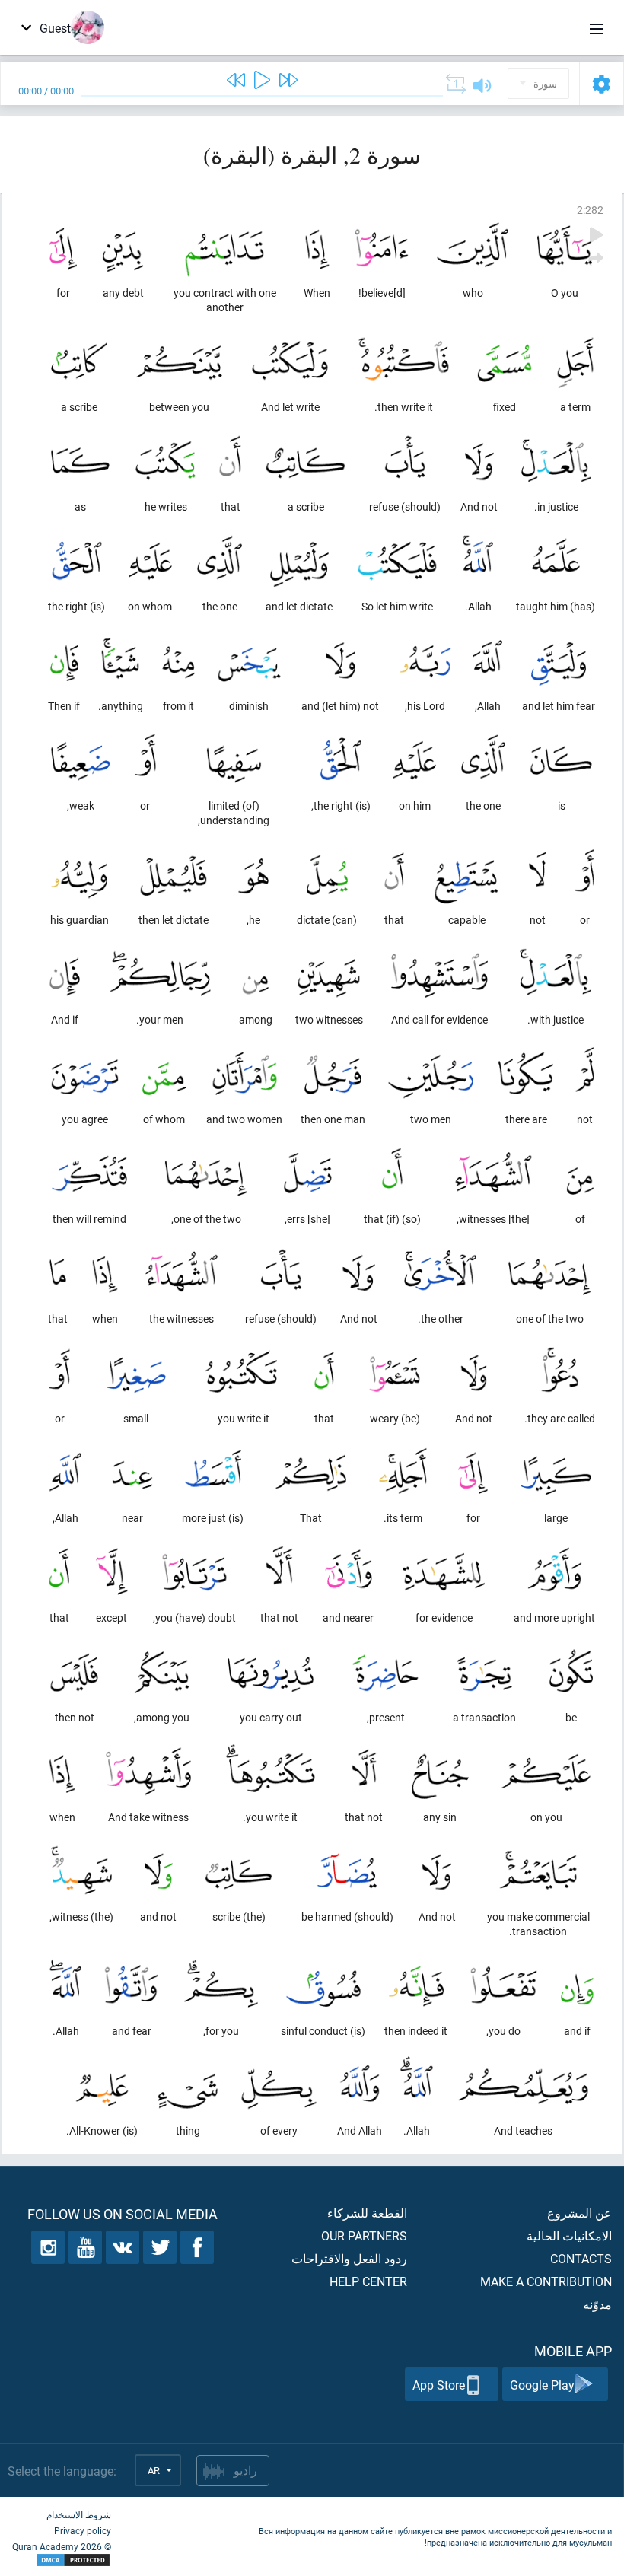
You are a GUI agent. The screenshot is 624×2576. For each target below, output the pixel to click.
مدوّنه (597, 2304)
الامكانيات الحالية (569, 2235)
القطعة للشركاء (367, 2213)
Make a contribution (546, 2281)
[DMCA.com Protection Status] (62, 2560)
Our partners (364, 2235)
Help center (368, 2281)
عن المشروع (579, 2213)
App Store (439, 2385)
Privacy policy (83, 2530)
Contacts (581, 2258)
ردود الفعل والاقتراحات (349, 2258)
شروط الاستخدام (79, 2514)
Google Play (542, 2385)
